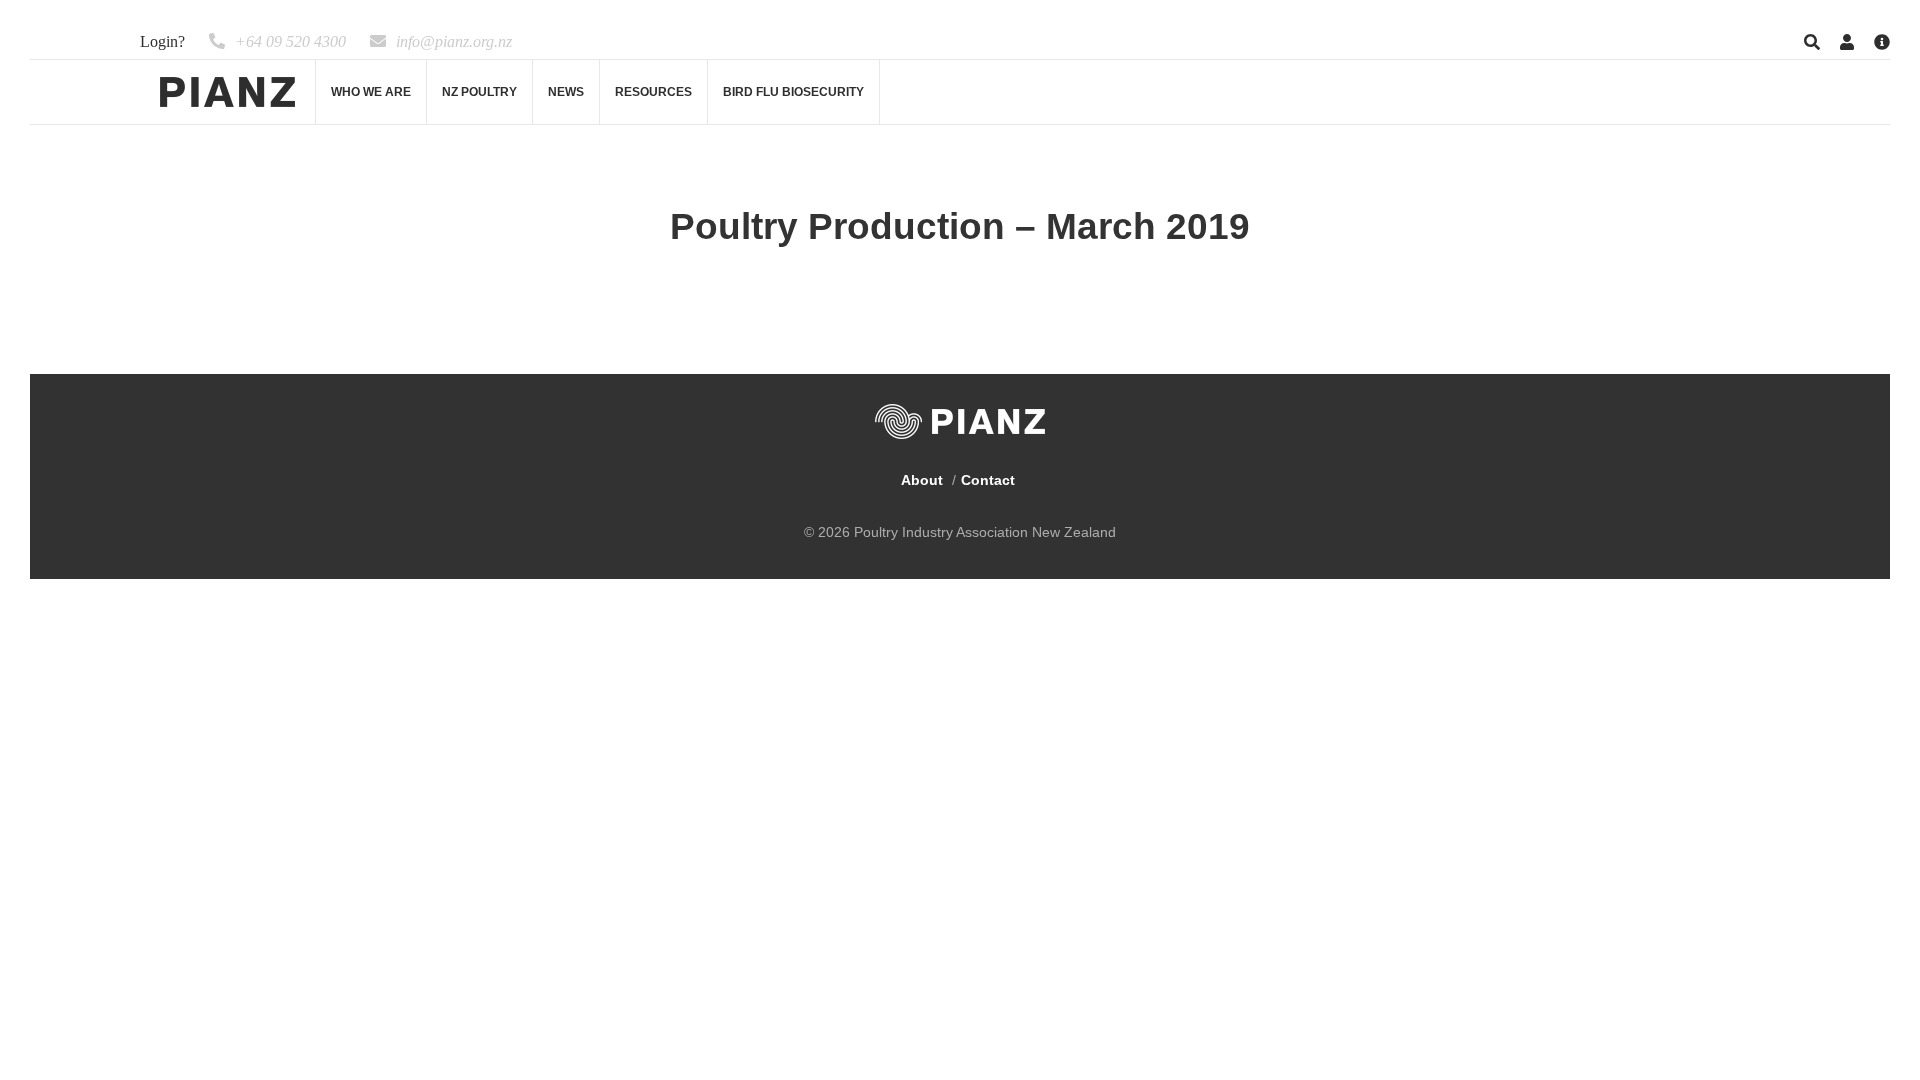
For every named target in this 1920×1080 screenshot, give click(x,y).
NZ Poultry (479, 92)
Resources (653, 92)
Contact (988, 480)
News (566, 92)
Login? (162, 41)
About (922, 480)
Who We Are (371, 92)
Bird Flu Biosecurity (793, 92)
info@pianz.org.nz (454, 41)
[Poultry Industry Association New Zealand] (227, 92)
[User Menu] (1847, 42)
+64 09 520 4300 (290, 41)
